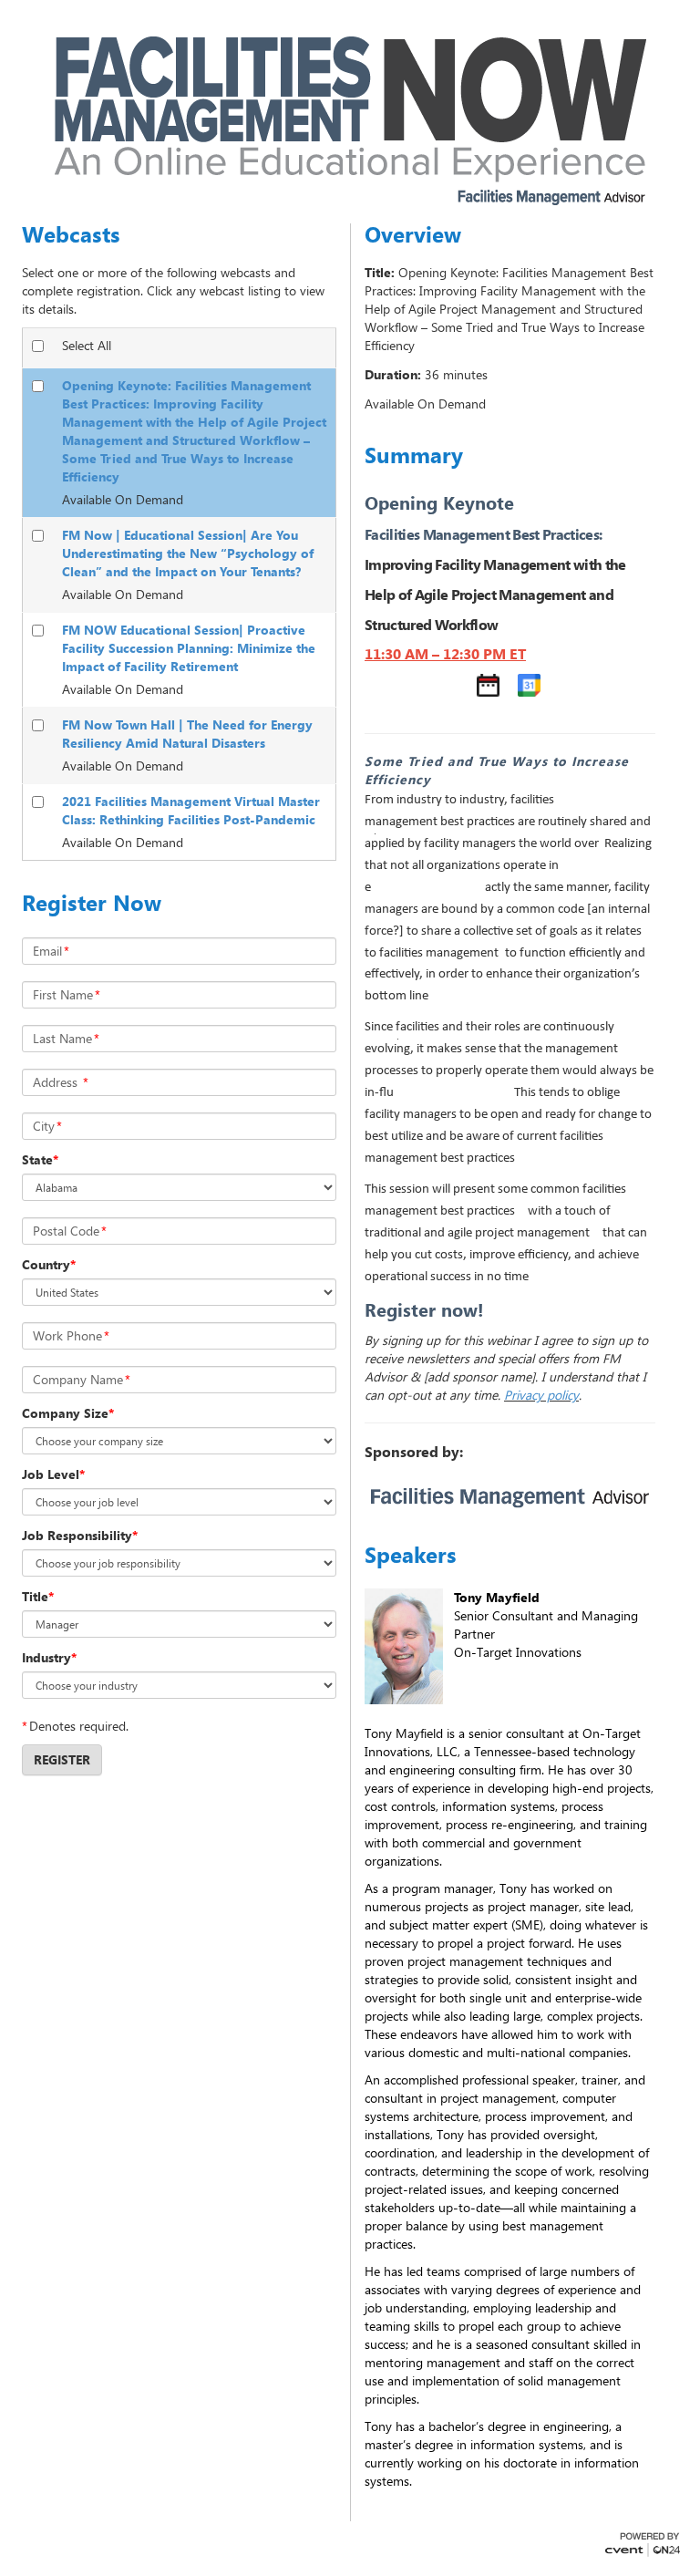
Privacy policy (541, 1395)
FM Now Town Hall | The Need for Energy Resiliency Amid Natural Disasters (187, 734)
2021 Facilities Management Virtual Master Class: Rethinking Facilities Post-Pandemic (191, 810)
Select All (87, 345)
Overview (413, 234)
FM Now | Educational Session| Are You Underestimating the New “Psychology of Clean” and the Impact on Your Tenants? (188, 553)
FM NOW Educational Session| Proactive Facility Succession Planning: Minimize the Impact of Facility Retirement (189, 648)
